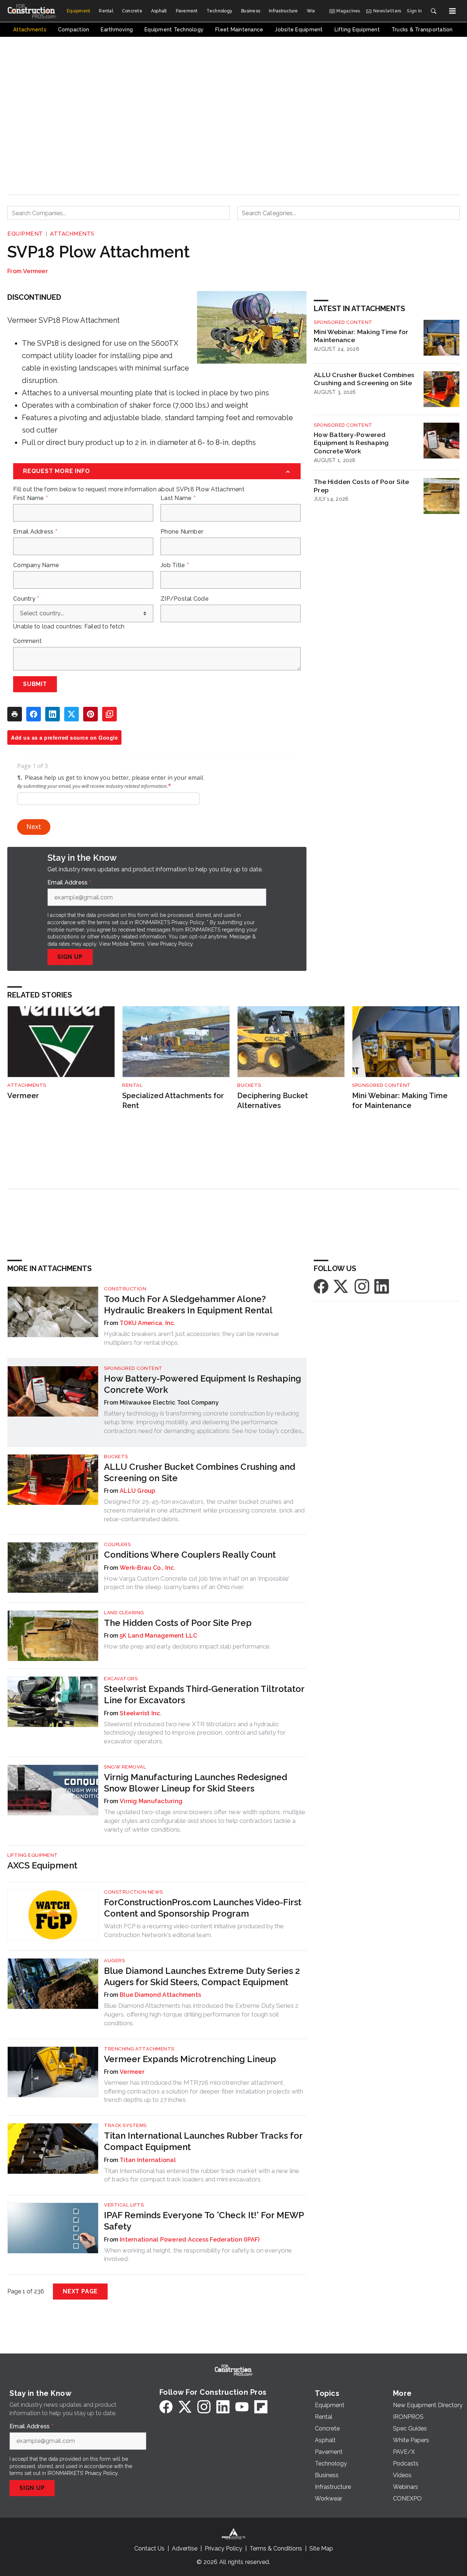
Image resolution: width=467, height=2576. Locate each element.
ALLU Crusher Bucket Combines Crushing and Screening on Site (364, 379)
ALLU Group (138, 1491)
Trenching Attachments (139, 2049)
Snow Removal (125, 1767)
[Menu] (452, 11)
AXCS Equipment (42, 1865)
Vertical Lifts (124, 2205)
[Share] (34, 714)
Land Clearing (124, 1613)
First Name (30, 498)
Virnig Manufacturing (151, 1801)
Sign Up (70, 957)
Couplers (117, 1544)
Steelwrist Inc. (141, 1713)
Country (26, 599)
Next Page (80, 2291)
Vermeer (35, 271)
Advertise (185, 2548)
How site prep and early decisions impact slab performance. (187, 1646)
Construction (125, 1289)
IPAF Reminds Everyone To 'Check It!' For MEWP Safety (204, 2221)
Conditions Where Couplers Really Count (190, 1555)
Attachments (72, 234)
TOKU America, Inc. (148, 1323)
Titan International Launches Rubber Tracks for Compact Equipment (203, 2141)
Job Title (175, 565)
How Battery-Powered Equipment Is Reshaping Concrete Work (351, 443)
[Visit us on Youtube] (242, 2407)
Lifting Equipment (33, 1855)
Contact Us (149, 2548)
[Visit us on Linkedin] (382, 1286)
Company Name (36, 565)
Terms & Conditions (276, 2548)
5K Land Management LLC (159, 1636)
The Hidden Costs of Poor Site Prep (361, 486)
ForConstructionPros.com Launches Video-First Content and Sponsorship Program (203, 1908)
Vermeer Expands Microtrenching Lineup (190, 2059)
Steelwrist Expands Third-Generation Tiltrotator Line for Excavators (204, 1694)
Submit (35, 684)
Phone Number (182, 532)
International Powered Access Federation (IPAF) (190, 2240)
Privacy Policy (176, 944)
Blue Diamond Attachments (160, 1995)
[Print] (15, 714)
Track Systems (125, 2125)
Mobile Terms (128, 944)
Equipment (25, 234)
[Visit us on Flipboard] (261, 2407)
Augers (114, 1961)
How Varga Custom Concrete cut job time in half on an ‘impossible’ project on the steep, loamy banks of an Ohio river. (197, 1583)
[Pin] (90, 714)
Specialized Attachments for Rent (173, 1101)
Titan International (148, 2160)
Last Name (178, 498)
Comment (27, 641)
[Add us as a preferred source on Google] (109, 714)
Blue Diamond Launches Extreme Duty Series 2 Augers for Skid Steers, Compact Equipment (202, 1976)
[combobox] (119, 213)
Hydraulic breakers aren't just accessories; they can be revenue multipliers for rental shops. (192, 1338)
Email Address (35, 532)
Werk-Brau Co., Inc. (148, 1568)
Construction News (134, 1892)
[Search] (433, 11)
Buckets (249, 1085)
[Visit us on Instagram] (362, 1286)
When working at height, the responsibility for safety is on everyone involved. (198, 2255)
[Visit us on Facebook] (321, 1286)
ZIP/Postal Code (185, 599)
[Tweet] (72, 714)
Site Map (321, 2548)
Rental (132, 1085)
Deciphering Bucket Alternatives (273, 1101)
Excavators (121, 1679)
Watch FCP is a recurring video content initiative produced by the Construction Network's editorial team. (194, 1930)
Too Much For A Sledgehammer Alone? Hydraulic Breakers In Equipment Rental (188, 1305)
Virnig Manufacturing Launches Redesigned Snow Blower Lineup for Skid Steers (196, 1783)
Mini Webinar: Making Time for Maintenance (361, 336)
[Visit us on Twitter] (341, 1286)
